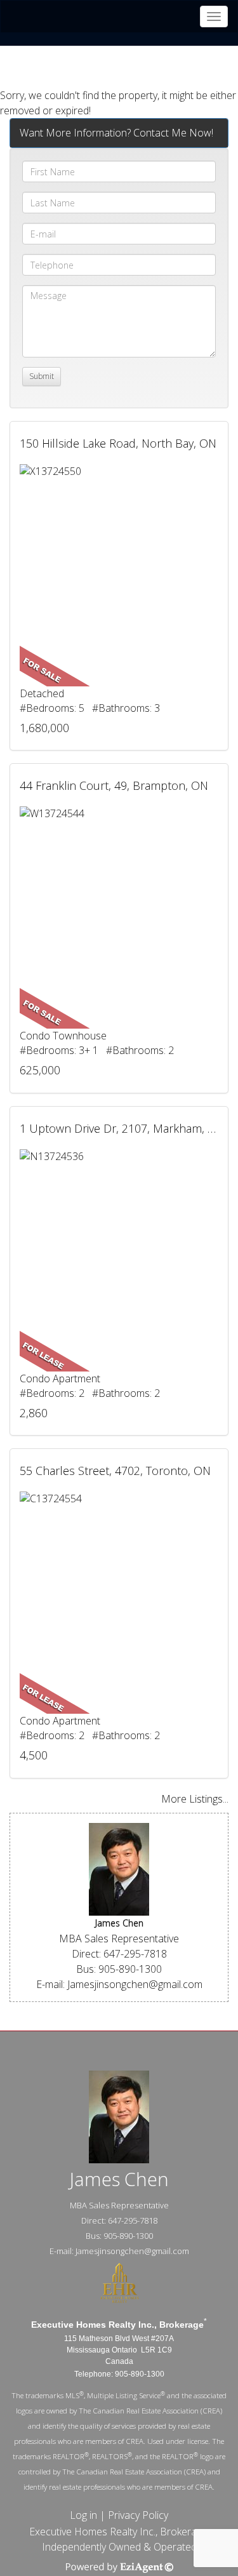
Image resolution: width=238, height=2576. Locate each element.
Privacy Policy (138, 2515)
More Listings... (195, 1799)
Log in (83, 2515)
